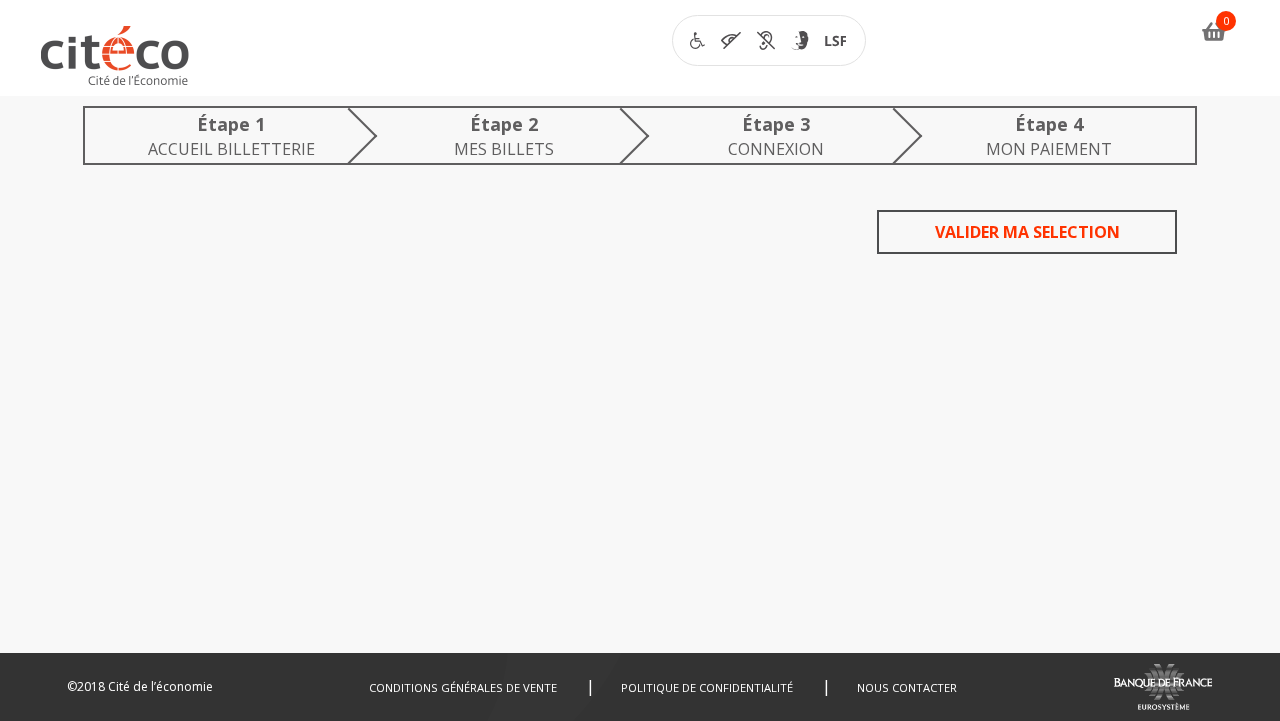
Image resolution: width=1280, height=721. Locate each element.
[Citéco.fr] (115, 61)
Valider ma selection (1027, 232)
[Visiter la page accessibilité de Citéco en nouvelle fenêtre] (769, 40)
